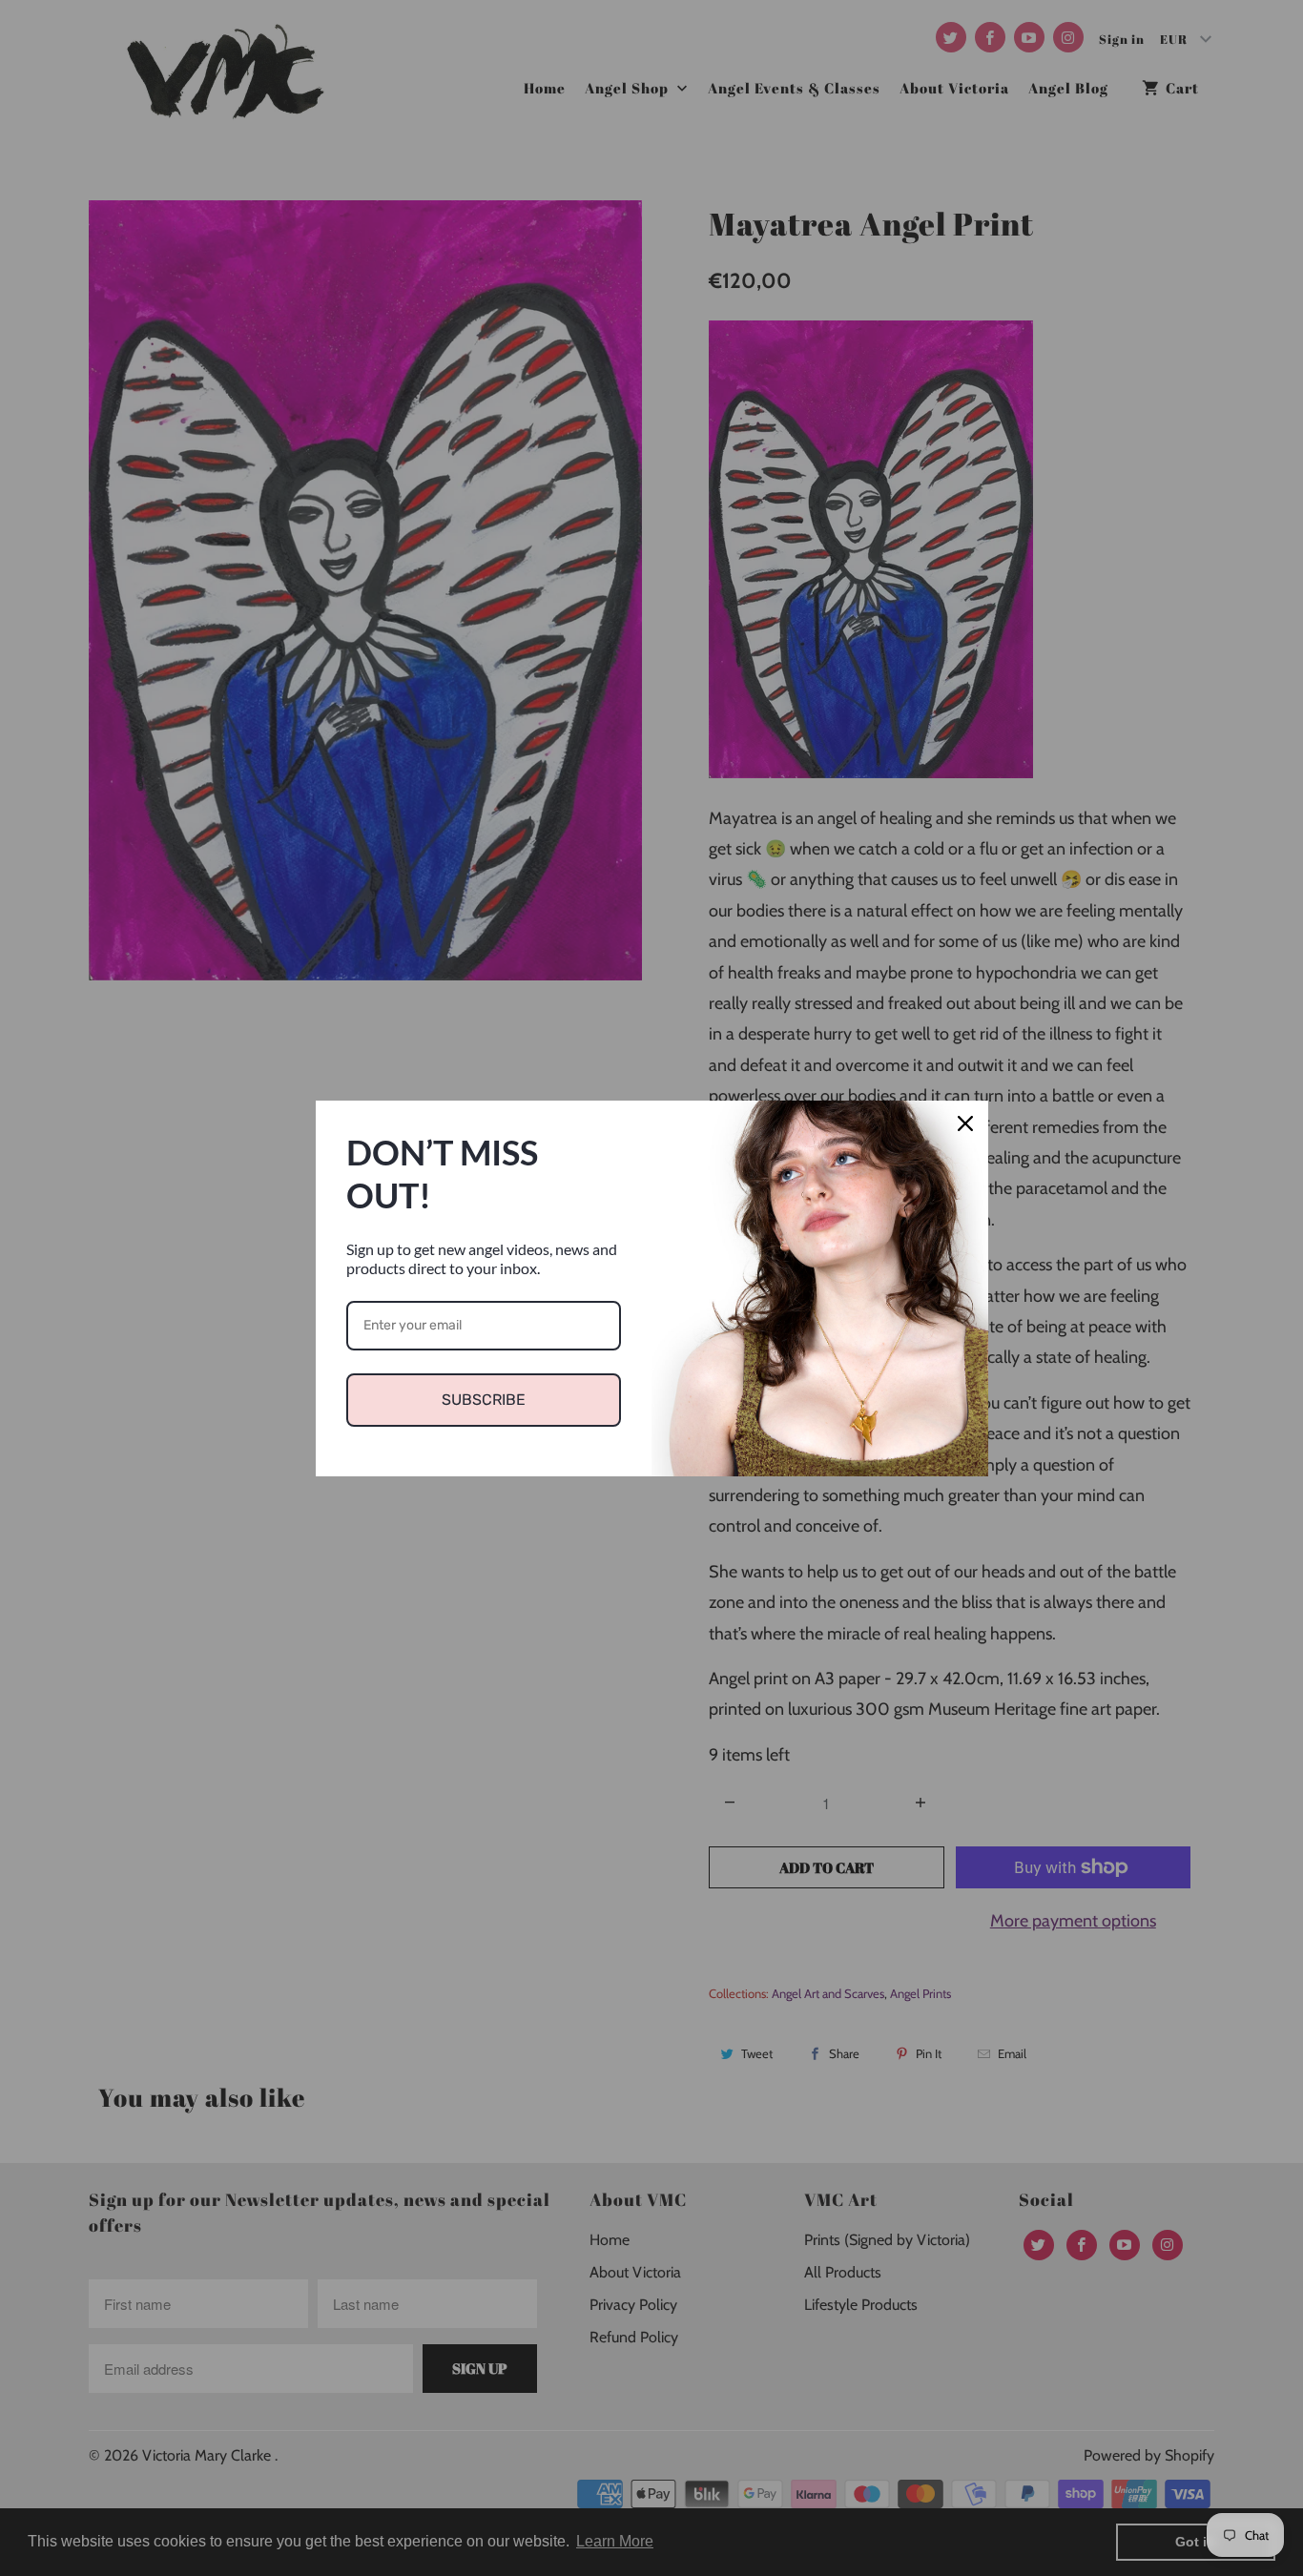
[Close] (965, 1123)
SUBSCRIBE (484, 1400)
